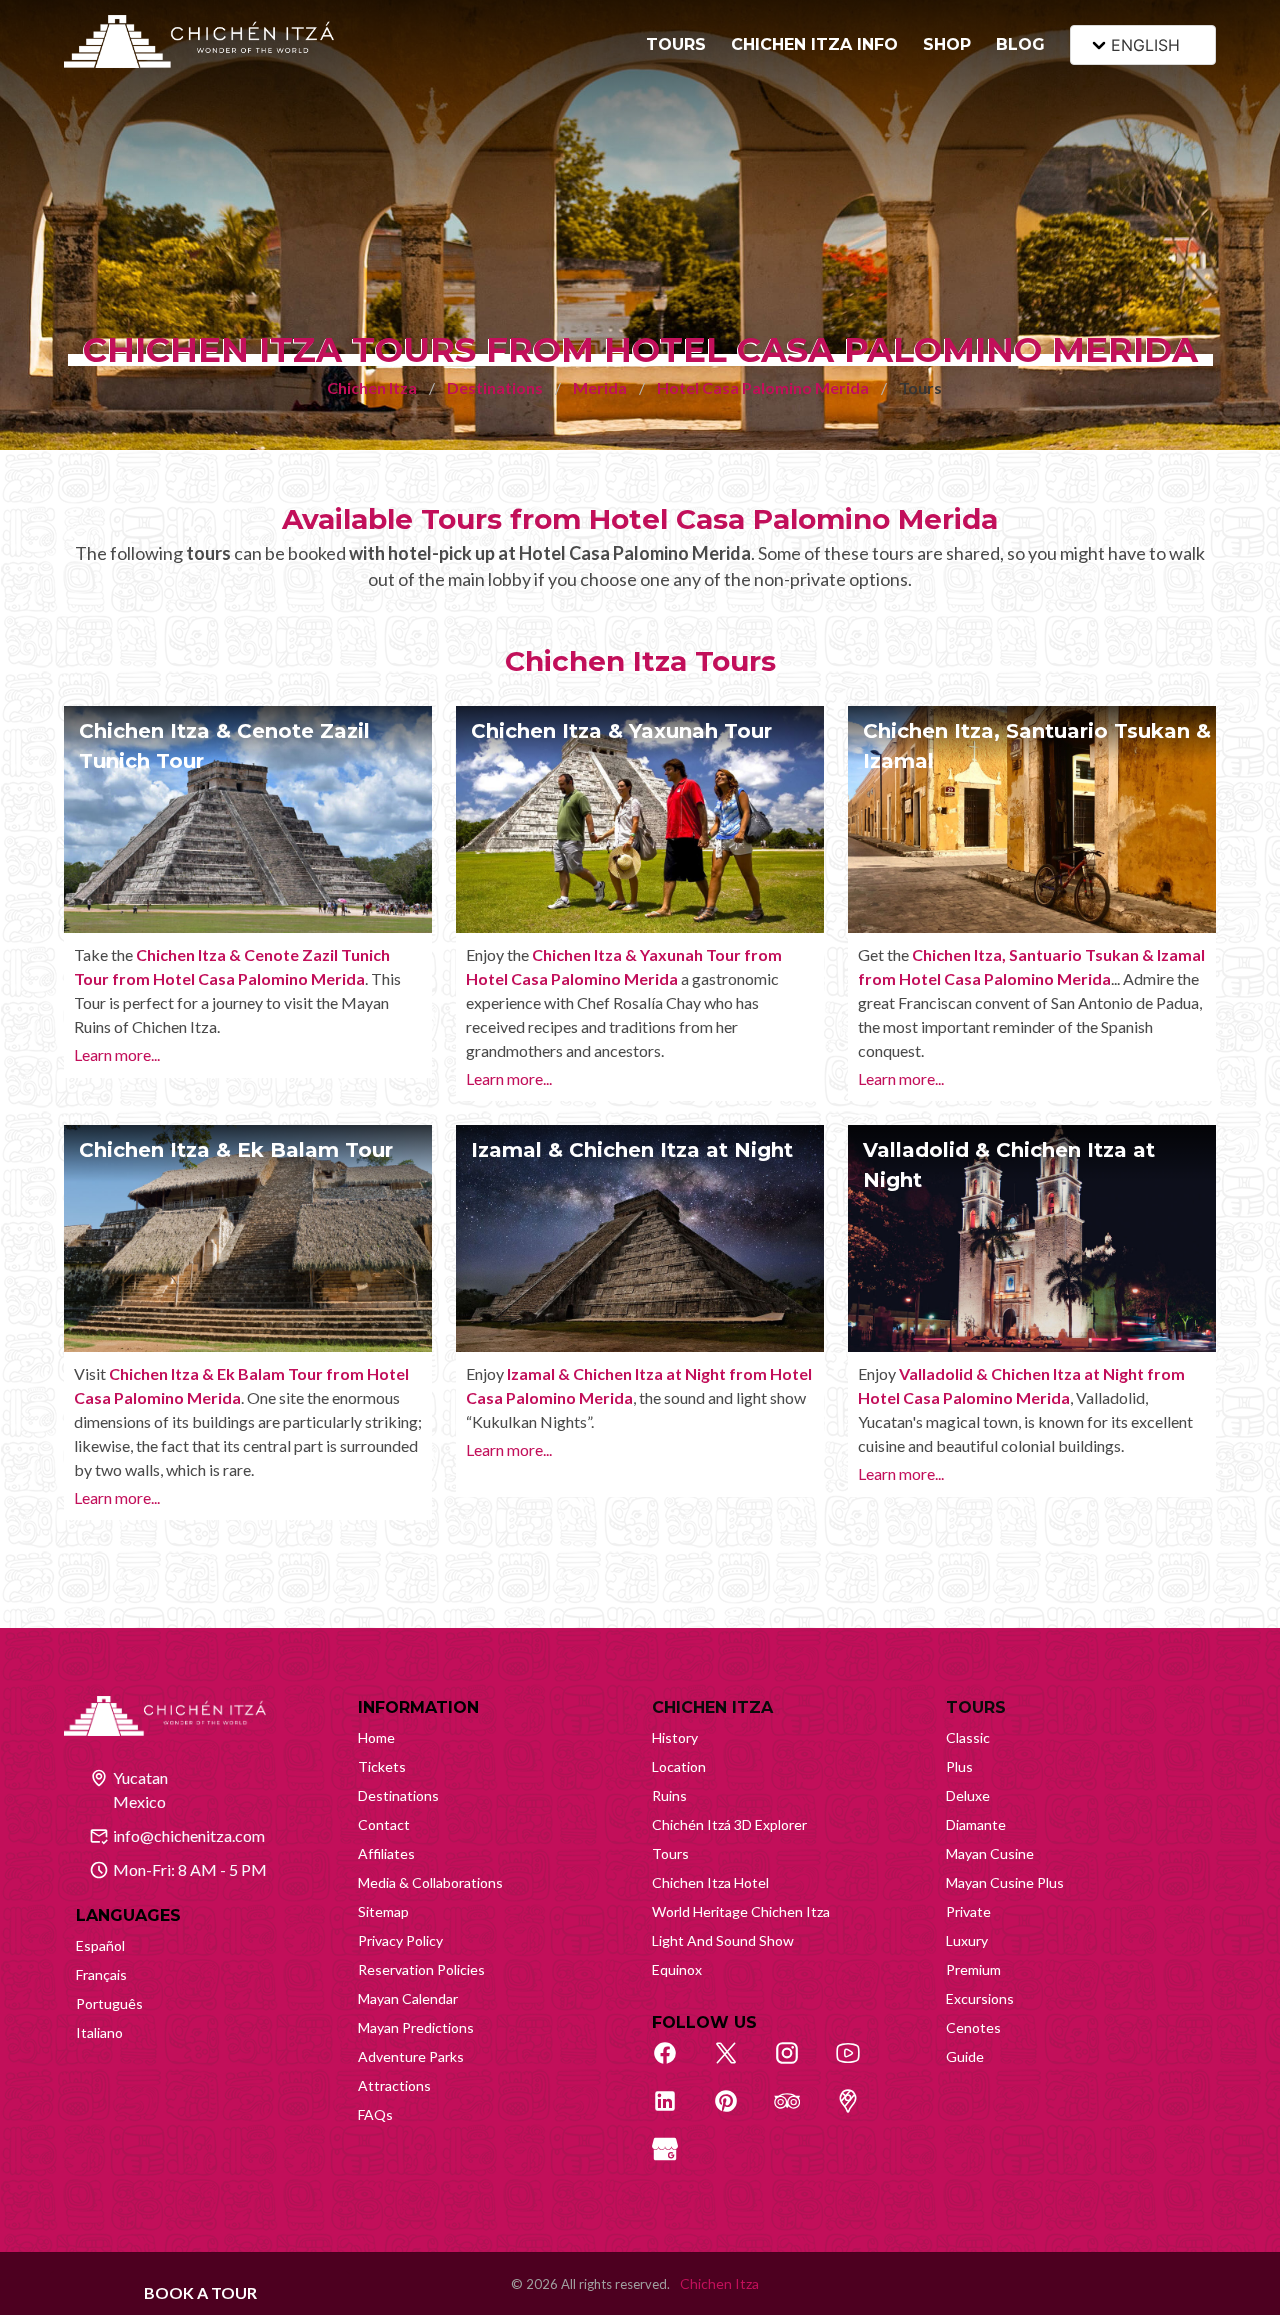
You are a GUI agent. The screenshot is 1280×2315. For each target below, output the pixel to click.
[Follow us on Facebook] (676, 2064)
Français (101, 1974)
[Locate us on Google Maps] (859, 2112)
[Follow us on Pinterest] (737, 2112)
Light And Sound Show (723, 1940)
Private (968, 1911)
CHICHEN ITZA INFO (814, 44)
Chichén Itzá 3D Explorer (729, 1824)
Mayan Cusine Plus (1005, 1882)
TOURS (676, 44)
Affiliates (386, 1853)
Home (376, 1737)
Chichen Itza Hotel (710, 1882)
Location (679, 1766)
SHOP (947, 44)
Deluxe (968, 1795)
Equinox (677, 1969)
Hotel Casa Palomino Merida (763, 387)
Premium (973, 1969)
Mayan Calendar (408, 1998)
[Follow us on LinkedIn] (676, 2112)
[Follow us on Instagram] (798, 2064)
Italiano (99, 2032)
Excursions (980, 1998)
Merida (600, 387)
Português (109, 2003)
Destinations (495, 387)
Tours (670, 1853)
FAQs (375, 2114)
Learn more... (117, 1054)
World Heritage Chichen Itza (741, 1911)
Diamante (976, 1824)
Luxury (967, 1940)
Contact (384, 1824)
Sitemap (383, 1911)
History (675, 1737)
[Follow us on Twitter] (737, 2064)
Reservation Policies (421, 1969)
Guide (965, 2056)
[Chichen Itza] (199, 41)
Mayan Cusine (990, 1853)
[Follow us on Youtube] (859, 2064)
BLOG (1020, 44)
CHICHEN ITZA (712, 1707)
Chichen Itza (372, 387)
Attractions (394, 2085)
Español (100, 1945)
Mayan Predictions (416, 2027)
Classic (968, 1737)
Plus (959, 1766)
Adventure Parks (411, 2056)
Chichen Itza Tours (640, 661)
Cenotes (973, 2027)
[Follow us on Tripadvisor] (798, 2112)
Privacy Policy (400, 1940)
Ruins (669, 1795)
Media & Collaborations (430, 1882)
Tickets (382, 1766)
